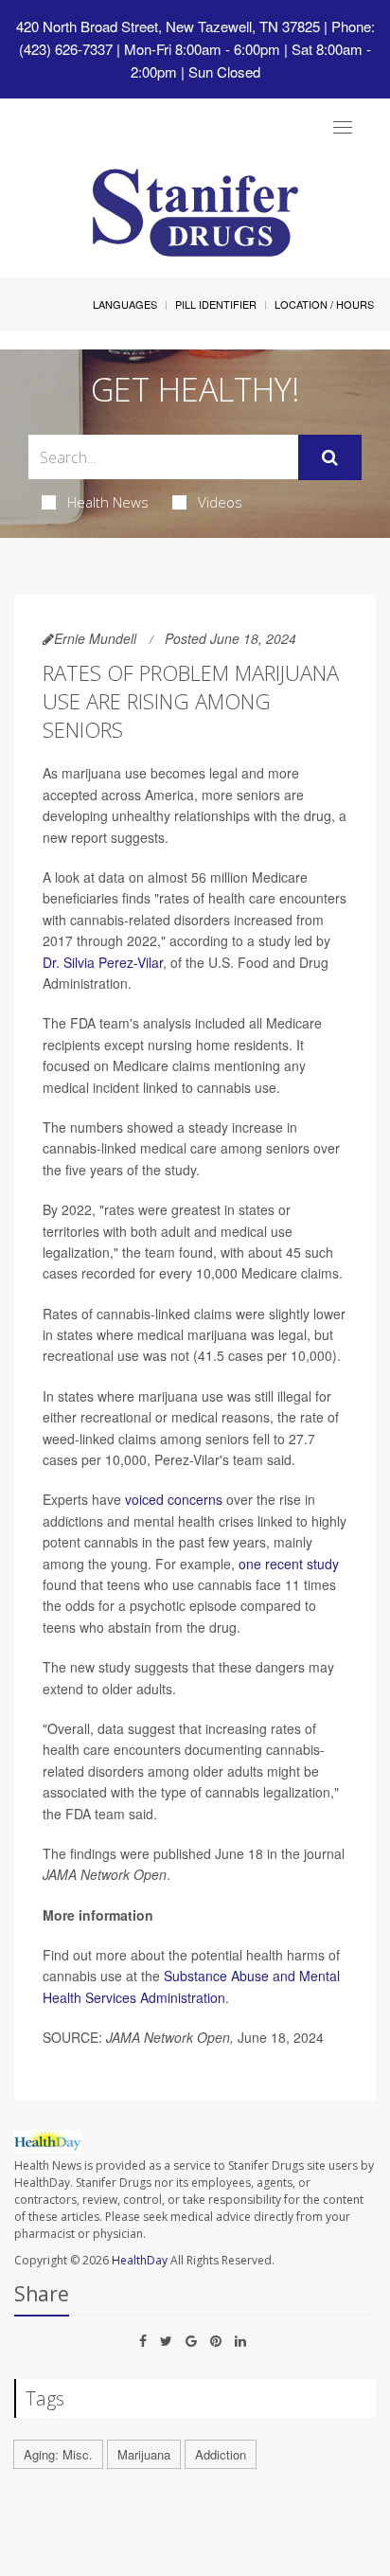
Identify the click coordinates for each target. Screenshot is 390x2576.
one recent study (289, 1564)
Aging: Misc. (58, 2454)
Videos (220, 502)
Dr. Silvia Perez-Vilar (103, 962)
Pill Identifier (216, 304)
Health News (108, 502)
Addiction (221, 2454)
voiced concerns (174, 1499)
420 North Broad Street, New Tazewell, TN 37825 (168, 26)
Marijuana (144, 2454)
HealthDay (140, 2260)
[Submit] (330, 457)
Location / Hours (324, 304)
